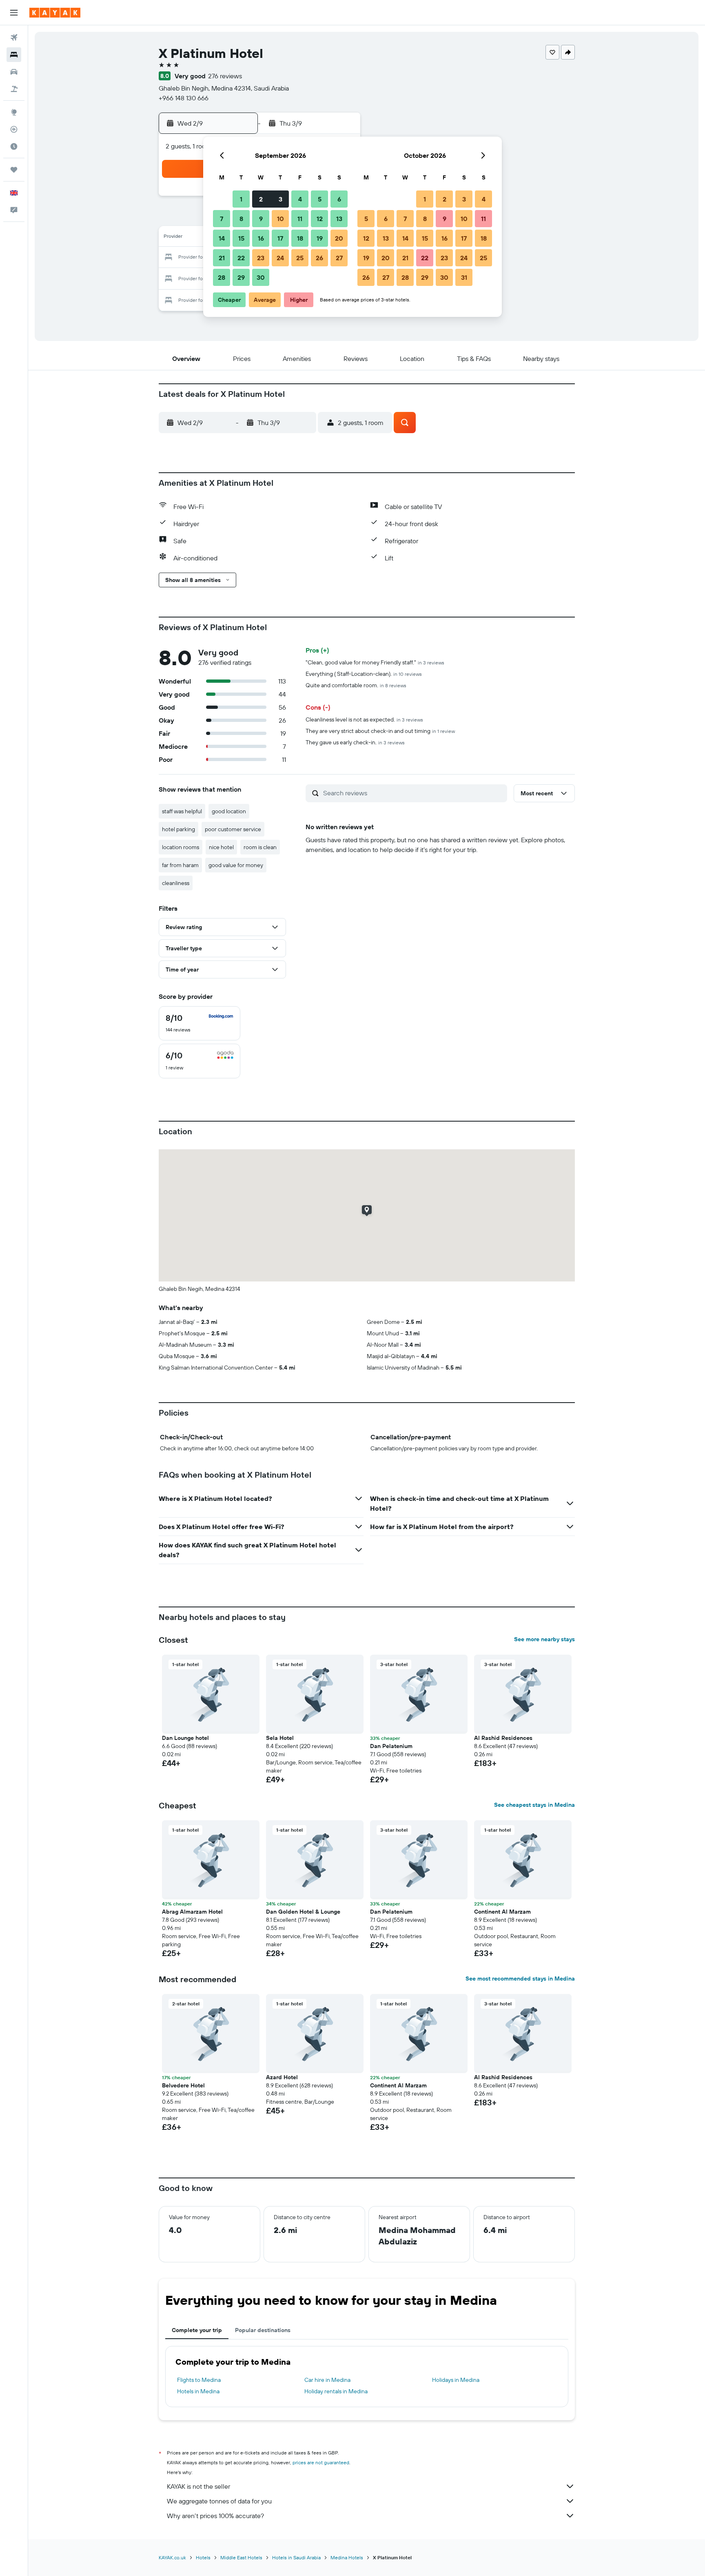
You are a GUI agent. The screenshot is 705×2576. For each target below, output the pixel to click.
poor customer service (233, 829)
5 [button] (320, 199)
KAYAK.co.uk (172, 2557)
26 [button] (319, 258)
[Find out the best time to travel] (14, 146)
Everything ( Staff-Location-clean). (364, 674)
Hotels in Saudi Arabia (296, 2557)
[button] (14, 13)
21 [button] (222, 258)
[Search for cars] (14, 72)
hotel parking (178, 829)
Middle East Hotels (241, 2557)
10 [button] (280, 219)
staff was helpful (182, 811)
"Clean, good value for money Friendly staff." (375, 662)
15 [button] (241, 238)
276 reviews (225, 76)
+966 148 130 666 (184, 98)
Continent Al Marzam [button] (502, 1912)
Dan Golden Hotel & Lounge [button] (303, 1912)
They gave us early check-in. (355, 742)
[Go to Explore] (14, 112)
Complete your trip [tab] (197, 2330)
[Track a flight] (14, 129)
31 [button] (464, 277)
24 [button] (280, 258)
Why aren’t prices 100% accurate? (215, 2516)
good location (229, 811)
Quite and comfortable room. (356, 685)
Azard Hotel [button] (282, 2077)
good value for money (236, 865)
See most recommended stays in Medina (520, 1978)
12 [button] (320, 219)
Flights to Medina (199, 2380)
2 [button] (261, 199)
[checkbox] (200, 1023)
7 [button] (222, 219)
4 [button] (300, 199)
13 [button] (339, 219)
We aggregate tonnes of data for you (219, 2501)
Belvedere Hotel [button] (183, 2085)
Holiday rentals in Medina (336, 2391)
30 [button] (261, 277)
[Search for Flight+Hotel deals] (14, 89)
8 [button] (241, 219)
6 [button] (339, 199)
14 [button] (222, 238)
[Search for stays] (14, 55)
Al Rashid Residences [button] (503, 1738)
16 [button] (261, 238)
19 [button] (320, 238)
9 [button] (261, 219)
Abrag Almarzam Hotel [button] (192, 1912)
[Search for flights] (14, 38)
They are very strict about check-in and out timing (380, 731)
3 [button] (280, 199)
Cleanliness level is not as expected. (364, 719)
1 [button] (241, 199)
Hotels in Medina (198, 2391)
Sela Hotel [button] (280, 1738)
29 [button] (241, 277)
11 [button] (300, 219)
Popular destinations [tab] (263, 2330)
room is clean (260, 847)
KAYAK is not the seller (198, 2486)
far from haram (180, 865)
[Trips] (14, 170)
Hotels (203, 2557)
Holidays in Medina (456, 2380)
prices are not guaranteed (321, 2462)
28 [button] (222, 277)
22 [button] (241, 258)
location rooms (181, 847)
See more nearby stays (544, 1639)
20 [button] (339, 238)
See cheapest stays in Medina (534, 1805)
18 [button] (300, 238)
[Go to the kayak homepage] (55, 13)
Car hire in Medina (327, 2380)
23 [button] (261, 258)
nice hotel (221, 847)
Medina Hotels (347, 2557)
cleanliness (176, 883)
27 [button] (339, 258)
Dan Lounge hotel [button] (185, 1738)
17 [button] (280, 238)
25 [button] (300, 258)
